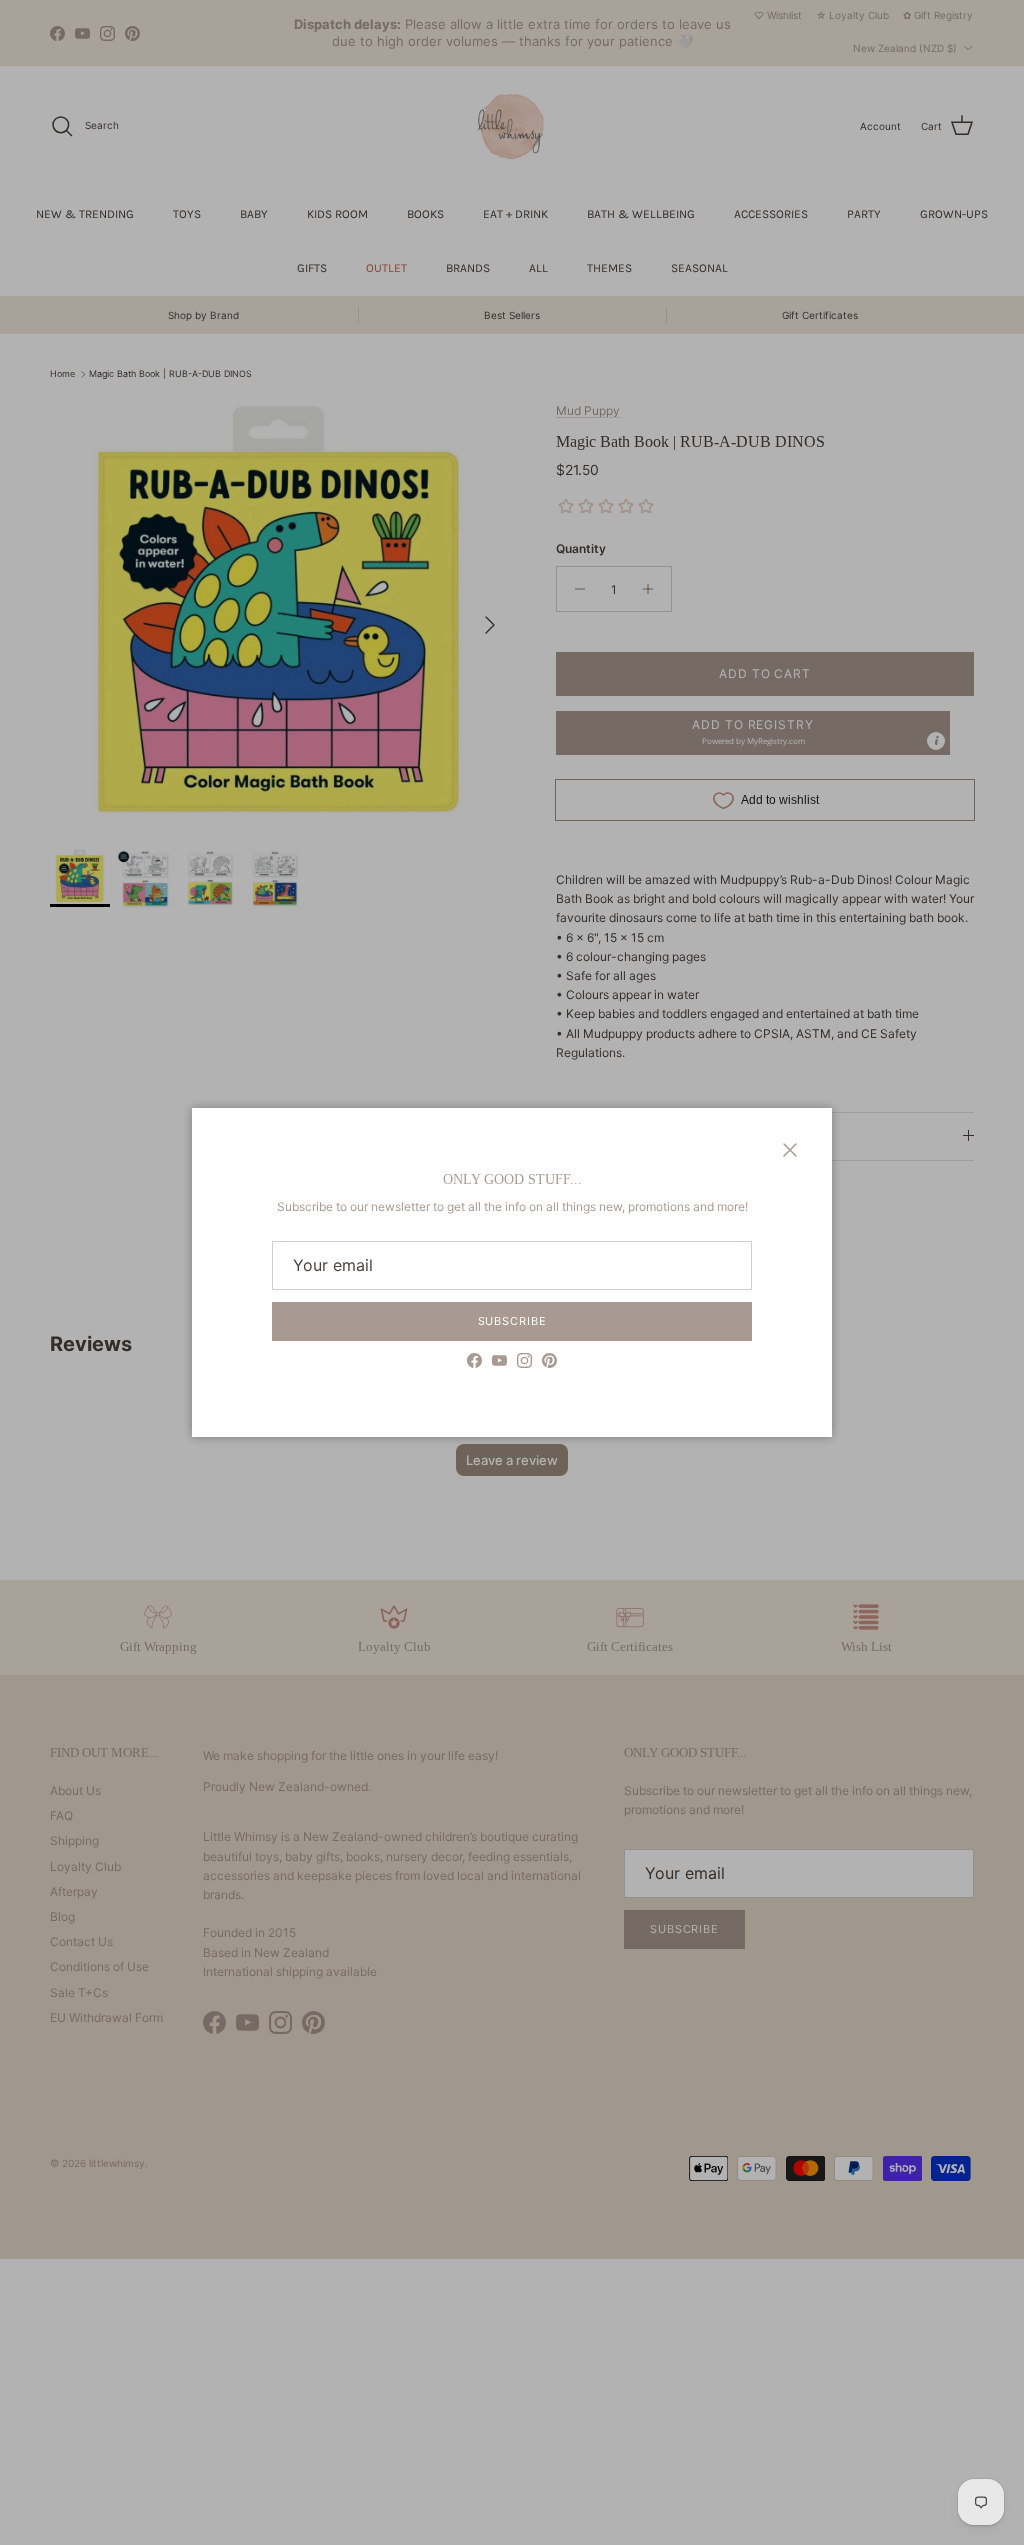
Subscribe (512, 1321)
